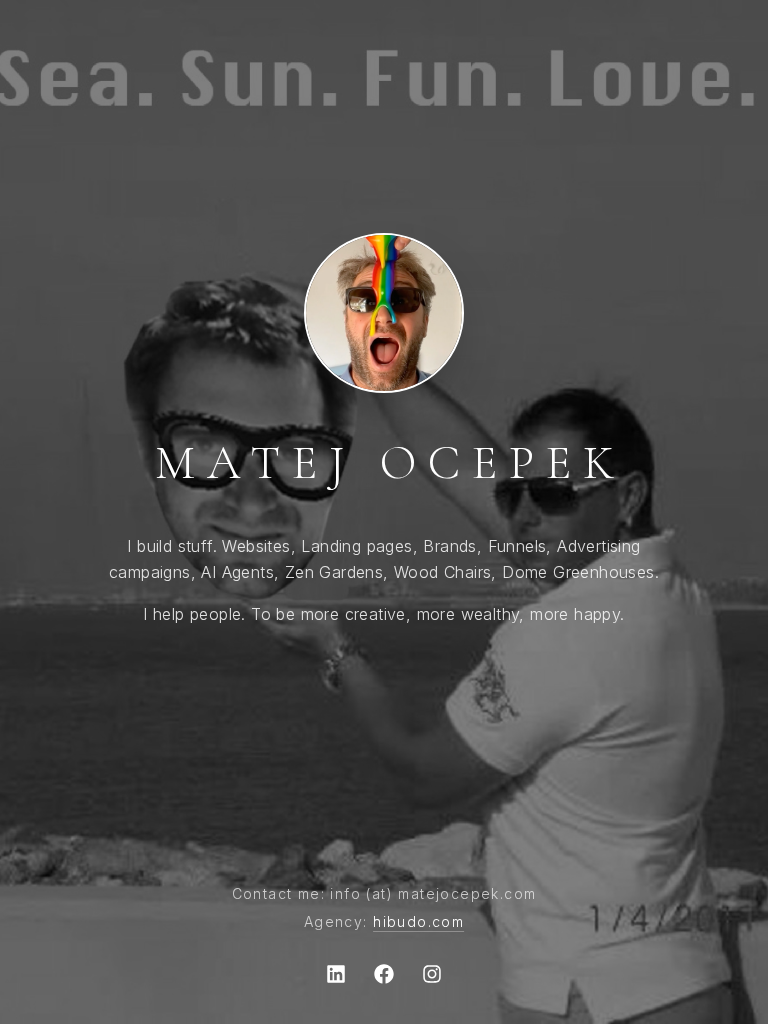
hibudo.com (418, 921)
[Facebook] (384, 974)
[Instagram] (432, 974)
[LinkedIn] (336, 974)
